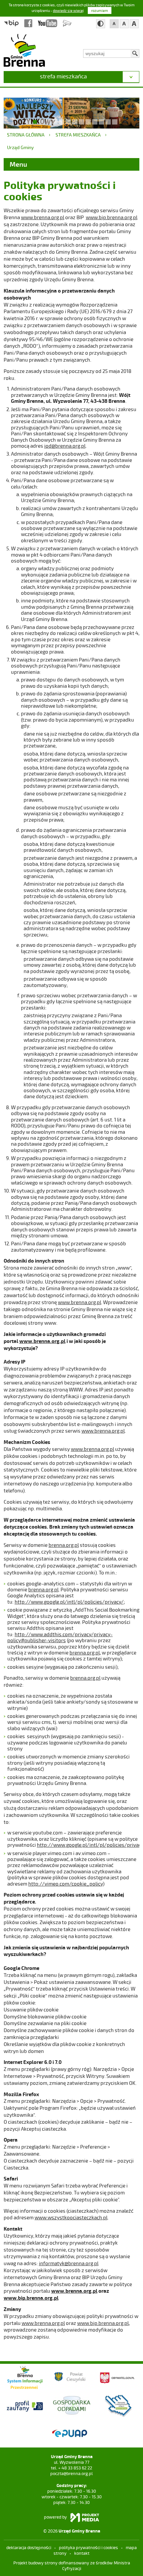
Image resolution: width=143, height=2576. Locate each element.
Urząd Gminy (20, 147)
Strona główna (26, 135)
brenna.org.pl (64, 1545)
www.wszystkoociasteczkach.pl (71, 2217)
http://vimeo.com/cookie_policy (66, 1884)
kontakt (82, 2553)
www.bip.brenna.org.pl (112, 217)
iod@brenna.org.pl (65, 446)
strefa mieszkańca (63, 76)
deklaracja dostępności (29, 2547)
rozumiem (100, 10)
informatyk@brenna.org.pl (69, 2263)
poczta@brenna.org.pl (71, 2473)
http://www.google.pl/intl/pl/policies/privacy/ (69, 1602)
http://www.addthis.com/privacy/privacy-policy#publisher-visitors (60, 1637)
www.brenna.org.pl (43, 217)
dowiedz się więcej (68, 10)
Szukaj (135, 53)
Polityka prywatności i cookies (88, 2547)
